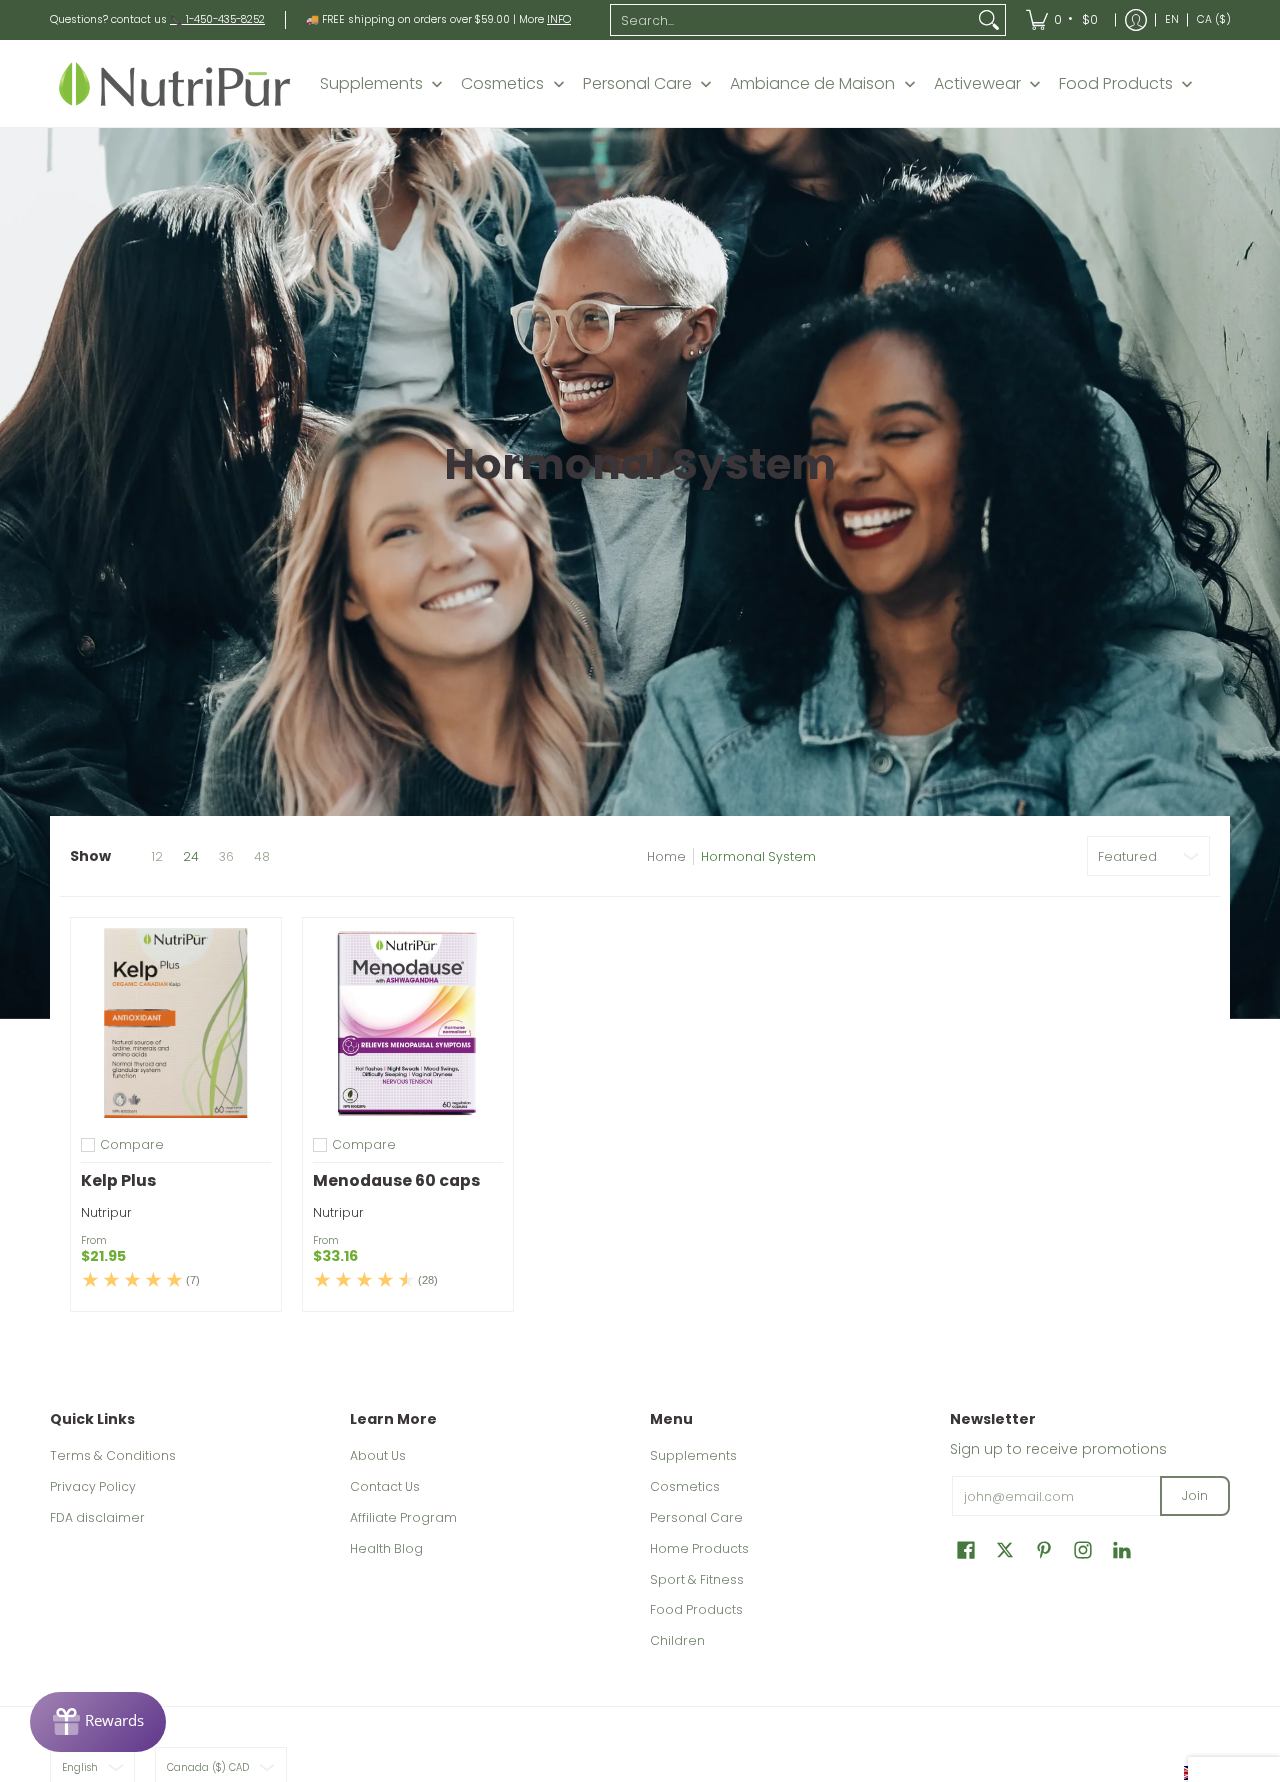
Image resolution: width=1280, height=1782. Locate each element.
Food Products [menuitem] (1116, 84)
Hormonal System (758, 856)
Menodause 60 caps (396, 1180)
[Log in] (1136, 20)
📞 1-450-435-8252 (217, 19)
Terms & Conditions (113, 1455)
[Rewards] (98, 1722)
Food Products (696, 1609)
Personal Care (696, 1517)
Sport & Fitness (697, 1579)
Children (677, 1640)
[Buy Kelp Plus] (176, 1023)
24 (191, 857)
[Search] (989, 20)
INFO (559, 19)
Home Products (699, 1548)
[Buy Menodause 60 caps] (408, 1023)
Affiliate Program (403, 1517)
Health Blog (386, 1548)
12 (157, 857)
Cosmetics (685, 1486)
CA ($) (1214, 19)
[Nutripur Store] (175, 83)
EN (1172, 19)
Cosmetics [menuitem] (502, 84)
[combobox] (792, 20)
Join (1195, 1495)
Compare (132, 1145)
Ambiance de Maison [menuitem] (812, 84)
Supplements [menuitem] (371, 84)
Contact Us (385, 1486)
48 (262, 857)
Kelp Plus (118, 1180)
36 (226, 857)
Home (666, 856)
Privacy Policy (93, 1486)
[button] (966, 1549)
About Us (378, 1455)
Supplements (693, 1455)
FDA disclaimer (97, 1517)
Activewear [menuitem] (977, 84)
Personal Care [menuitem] (637, 84)
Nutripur (106, 1212)
